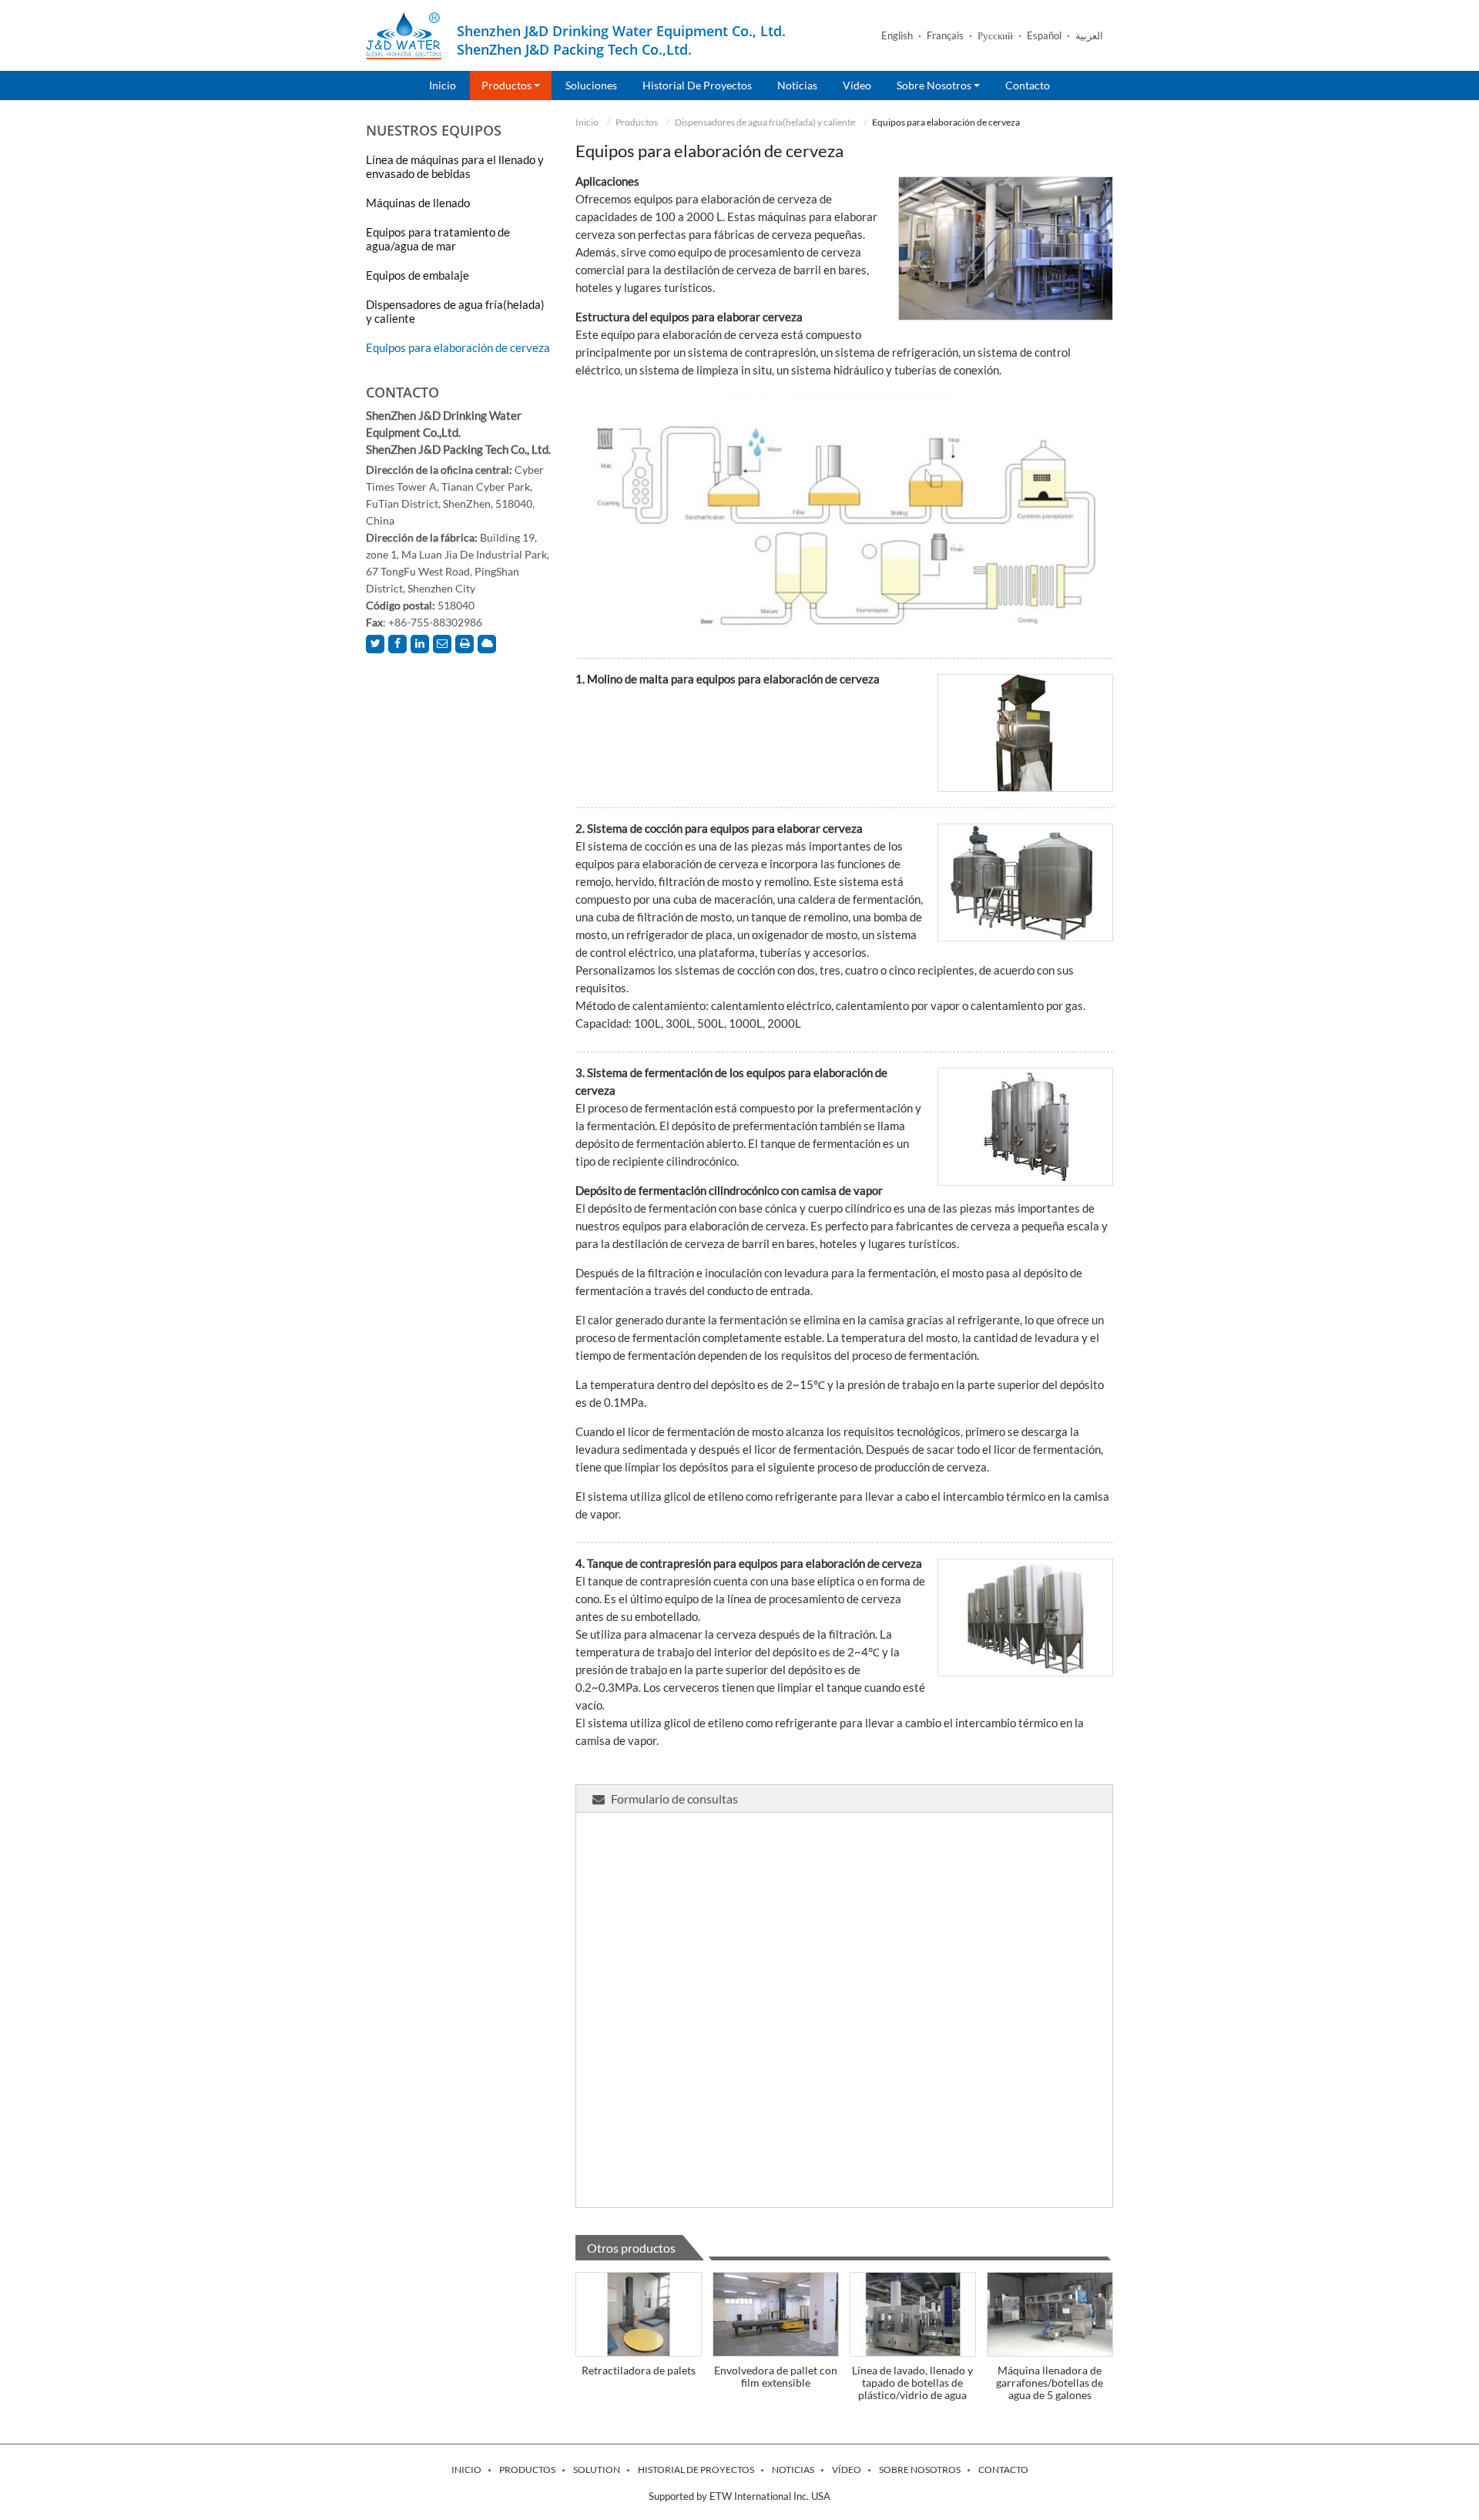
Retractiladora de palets (639, 2370)
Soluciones (591, 85)
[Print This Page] (464, 644)
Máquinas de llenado (418, 203)
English (897, 36)
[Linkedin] (420, 644)
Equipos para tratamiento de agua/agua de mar (438, 239)
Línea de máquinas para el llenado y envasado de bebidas (455, 166)
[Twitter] (375, 644)
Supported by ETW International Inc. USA (739, 2496)
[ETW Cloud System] (487, 644)
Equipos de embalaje (418, 275)
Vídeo (857, 85)
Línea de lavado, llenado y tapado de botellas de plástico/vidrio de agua (912, 2382)
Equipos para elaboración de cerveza (458, 347)
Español (1044, 36)
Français (945, 36)
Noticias (797, 85)
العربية (1089, 36)
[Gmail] (442, 644)
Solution (597, 2470)
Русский (995, 36)
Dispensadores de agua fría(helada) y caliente (765, 122)
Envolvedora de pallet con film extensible (776, 2376)
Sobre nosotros (920, 2470)
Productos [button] (508, 85)
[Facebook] (397, 644)
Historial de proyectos (697, 85)
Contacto (1028, 85)
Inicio (443, 85)
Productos (637, 122)
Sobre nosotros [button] (935, 85)
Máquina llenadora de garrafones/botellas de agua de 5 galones (1050, 2382)
